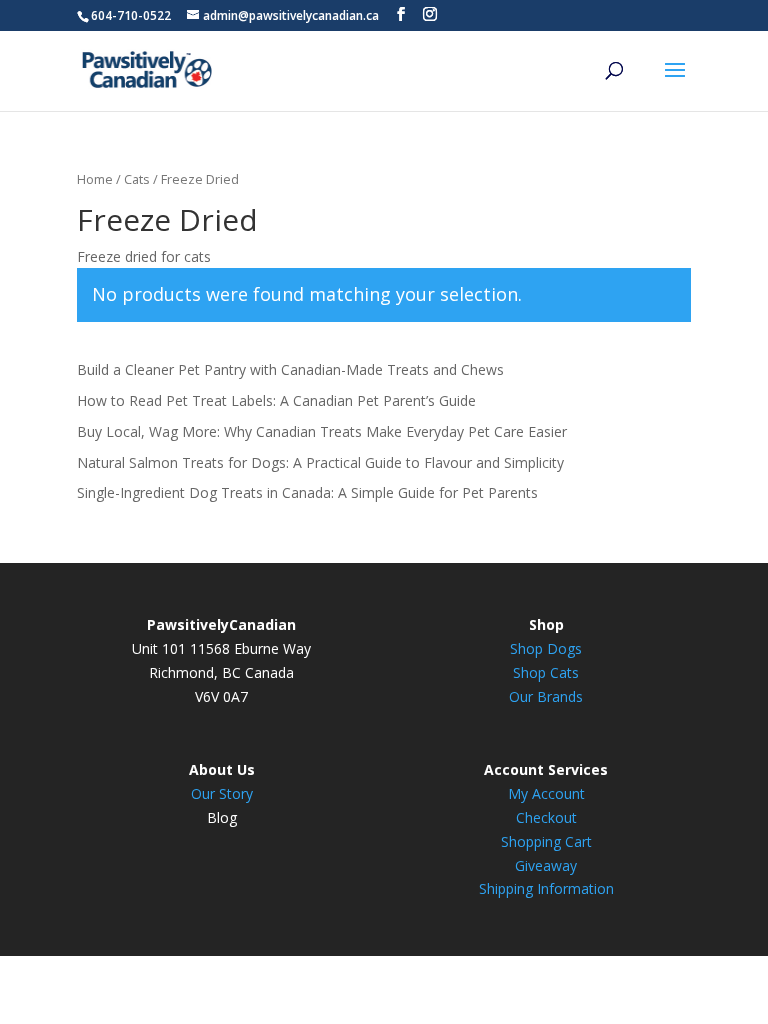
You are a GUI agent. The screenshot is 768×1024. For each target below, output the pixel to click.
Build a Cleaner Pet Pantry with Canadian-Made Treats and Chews (290, 369)
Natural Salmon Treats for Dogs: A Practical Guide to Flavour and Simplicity (320, 462)
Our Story (222, 793)
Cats (137, 179)
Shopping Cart (546, 841)
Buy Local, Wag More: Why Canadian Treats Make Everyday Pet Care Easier (322, 431)
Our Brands (546, 696)
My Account (546, 793)
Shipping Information (546, 888)
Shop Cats (546, 672)
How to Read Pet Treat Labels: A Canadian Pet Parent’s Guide (276, 400)
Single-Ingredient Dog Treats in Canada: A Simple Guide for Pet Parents (307, 492)
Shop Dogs (546, 648)
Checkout (546, 817)
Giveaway (546, 865)
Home (95, 179)
